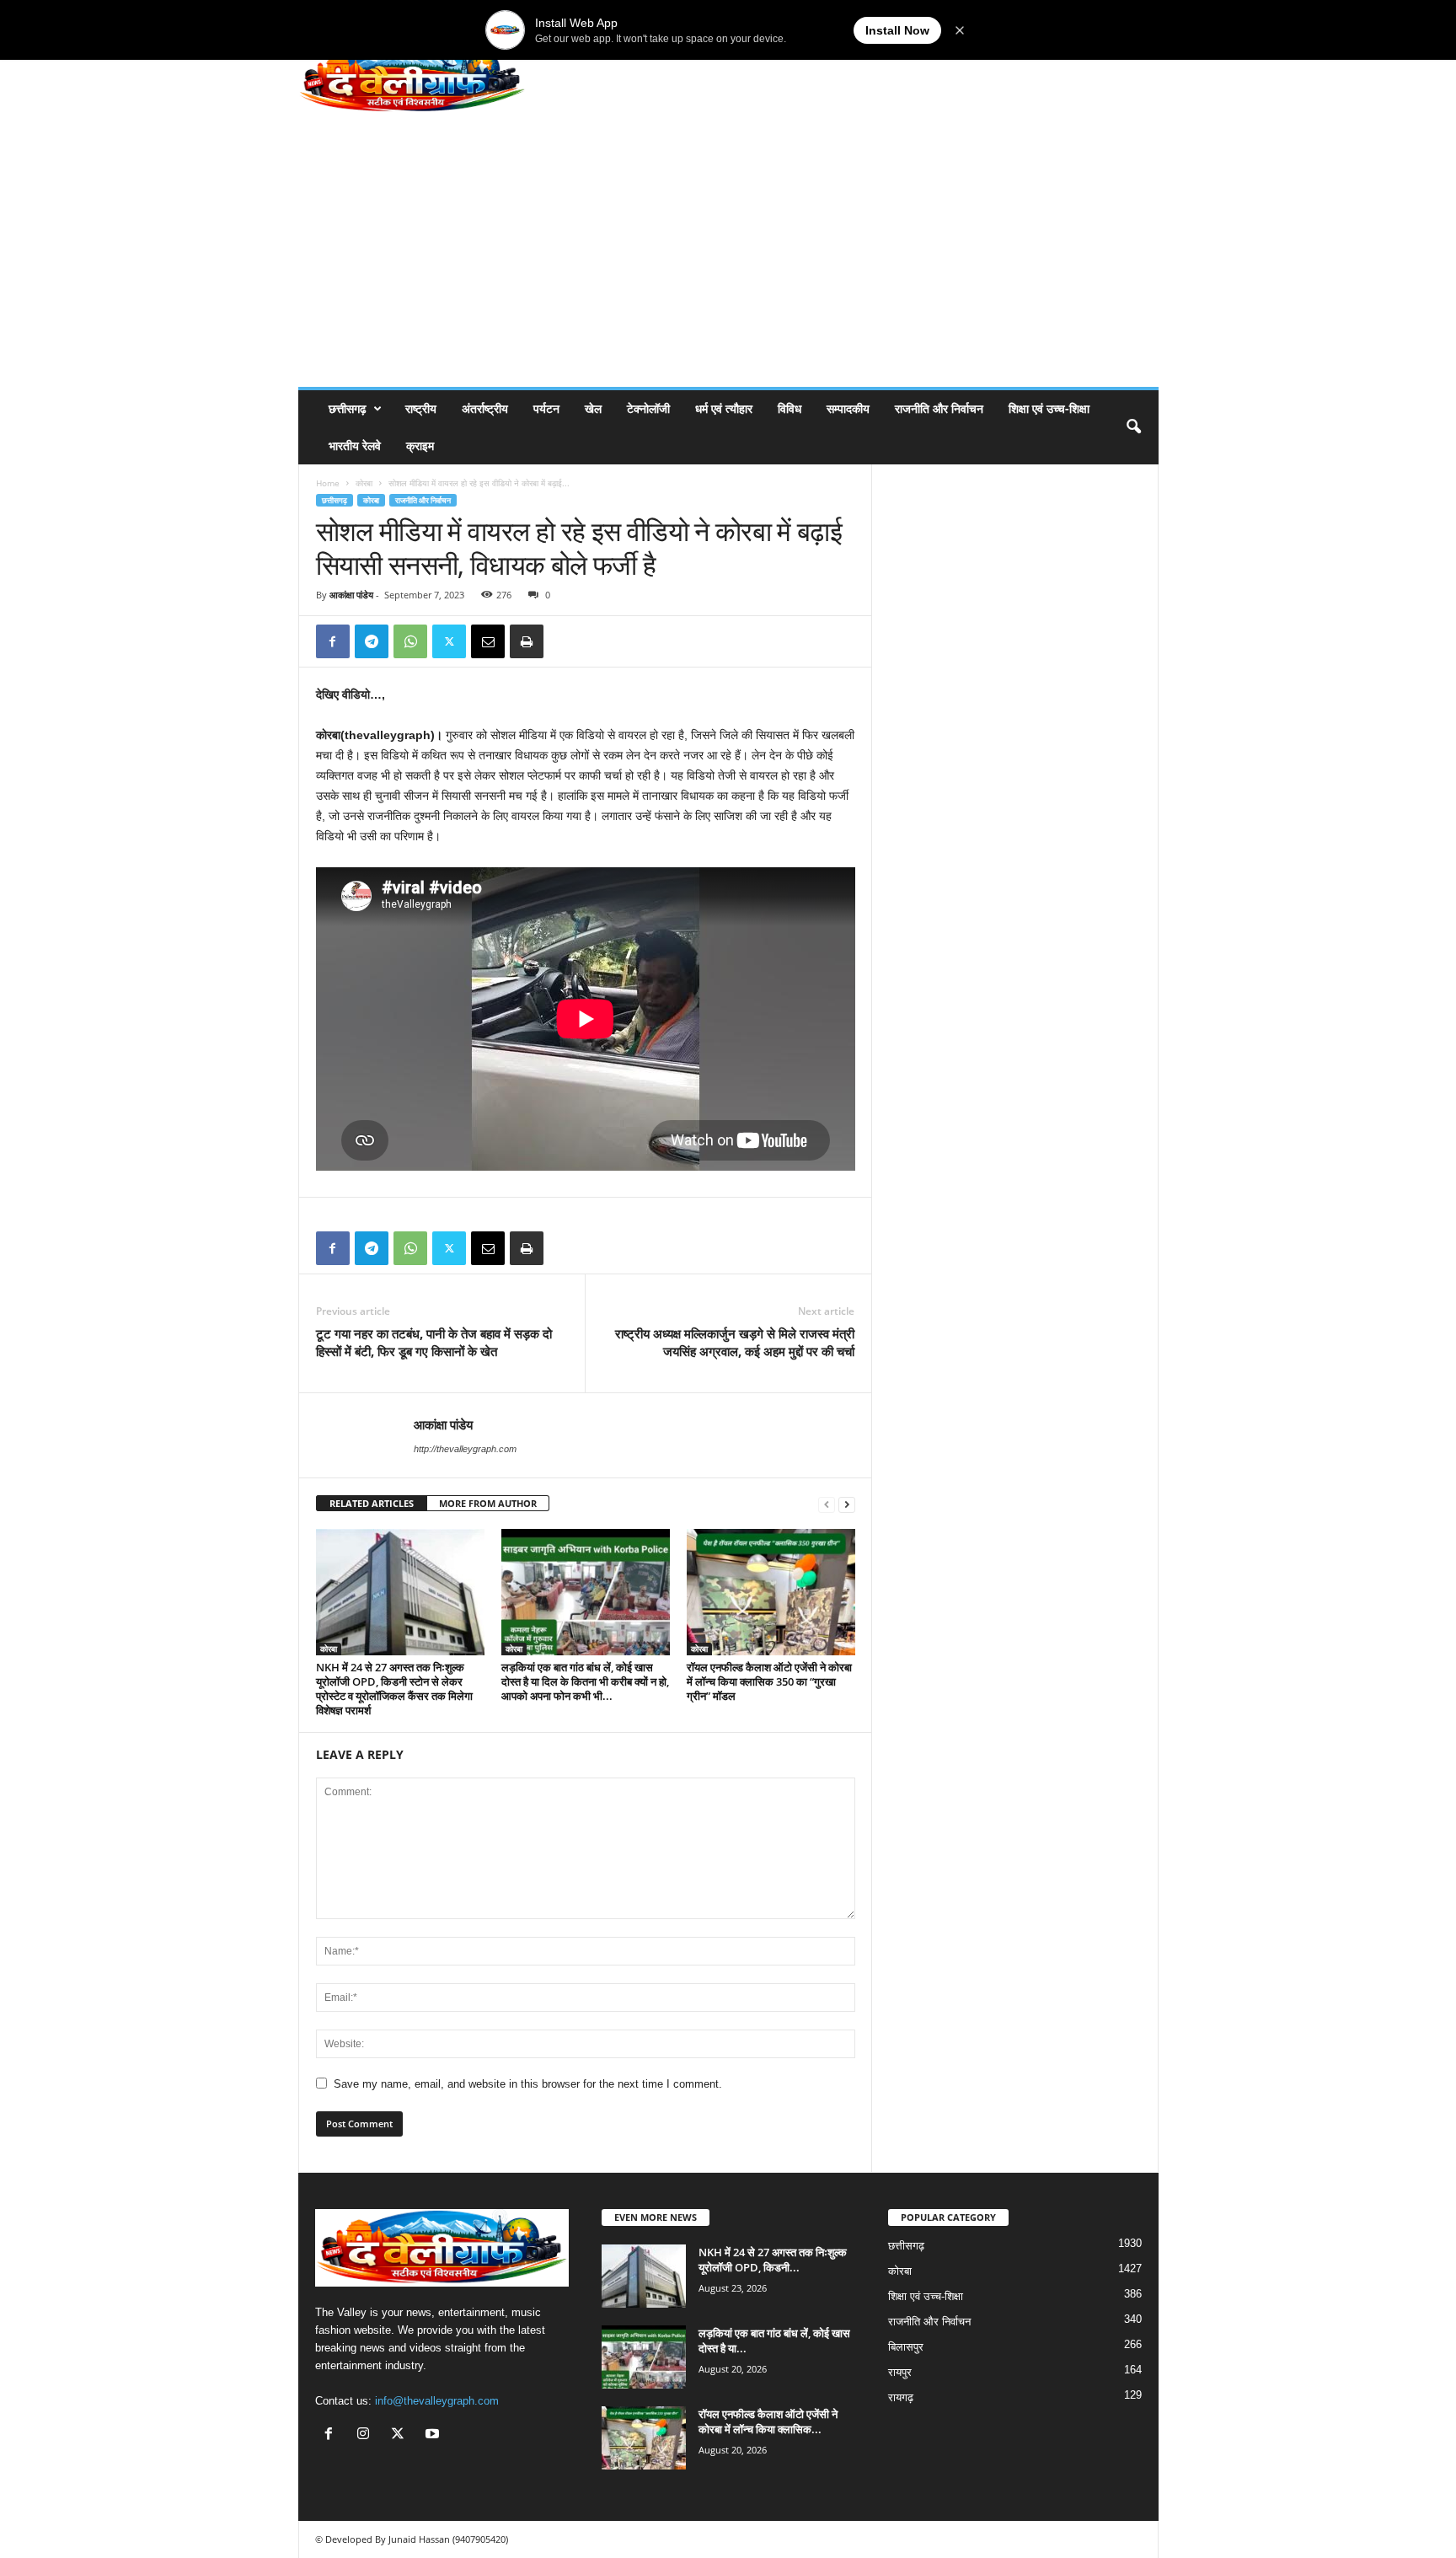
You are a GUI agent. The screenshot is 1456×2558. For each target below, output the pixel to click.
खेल (593, 408)
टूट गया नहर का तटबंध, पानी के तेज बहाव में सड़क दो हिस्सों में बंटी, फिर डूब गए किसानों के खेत (434, 1342)
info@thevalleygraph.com (437, 2401)
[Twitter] (449, 641)
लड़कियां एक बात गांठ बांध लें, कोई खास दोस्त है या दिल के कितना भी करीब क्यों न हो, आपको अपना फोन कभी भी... (585, 1681)
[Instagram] (367, 2435)
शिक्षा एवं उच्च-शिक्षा (1049, 408)
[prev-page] (827, 1504)
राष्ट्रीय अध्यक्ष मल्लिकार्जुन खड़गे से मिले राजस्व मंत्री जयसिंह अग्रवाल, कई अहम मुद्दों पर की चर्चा (735, 1342)
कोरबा (364, 483)
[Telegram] (372, 641)
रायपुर (900, 2372)
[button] (1133, 427)
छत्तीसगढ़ (348, 408)
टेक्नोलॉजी (648, 408)
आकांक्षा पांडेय (351, 595)
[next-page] (847, 1504)
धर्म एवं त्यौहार (724, 408)
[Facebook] (333, 641)
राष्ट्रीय (421, 408)
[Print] (527, 641)
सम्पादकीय (848, 408)
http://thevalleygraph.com (465, 1449)
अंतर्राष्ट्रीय (485, 408)
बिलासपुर (906, 2347)
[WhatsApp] (410, 641)
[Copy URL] (565, 641)
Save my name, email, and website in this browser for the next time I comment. (528, 2084)
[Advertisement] (728, 260)
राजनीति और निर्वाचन (939, 408)
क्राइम (420, 445)
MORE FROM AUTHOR (488, 1503)
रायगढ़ (901, 2397)
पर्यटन (546, 408)
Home (328, 483)
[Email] (488, 641)
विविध (790, 408)
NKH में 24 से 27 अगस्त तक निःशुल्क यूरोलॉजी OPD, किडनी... (773, 2260)
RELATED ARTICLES (372, 1503)
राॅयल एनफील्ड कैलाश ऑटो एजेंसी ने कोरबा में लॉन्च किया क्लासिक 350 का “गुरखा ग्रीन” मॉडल (769, 1681)
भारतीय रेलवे (355, 445)
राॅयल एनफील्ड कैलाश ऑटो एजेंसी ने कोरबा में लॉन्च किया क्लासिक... (768, 2421)
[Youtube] (434, 2435)
